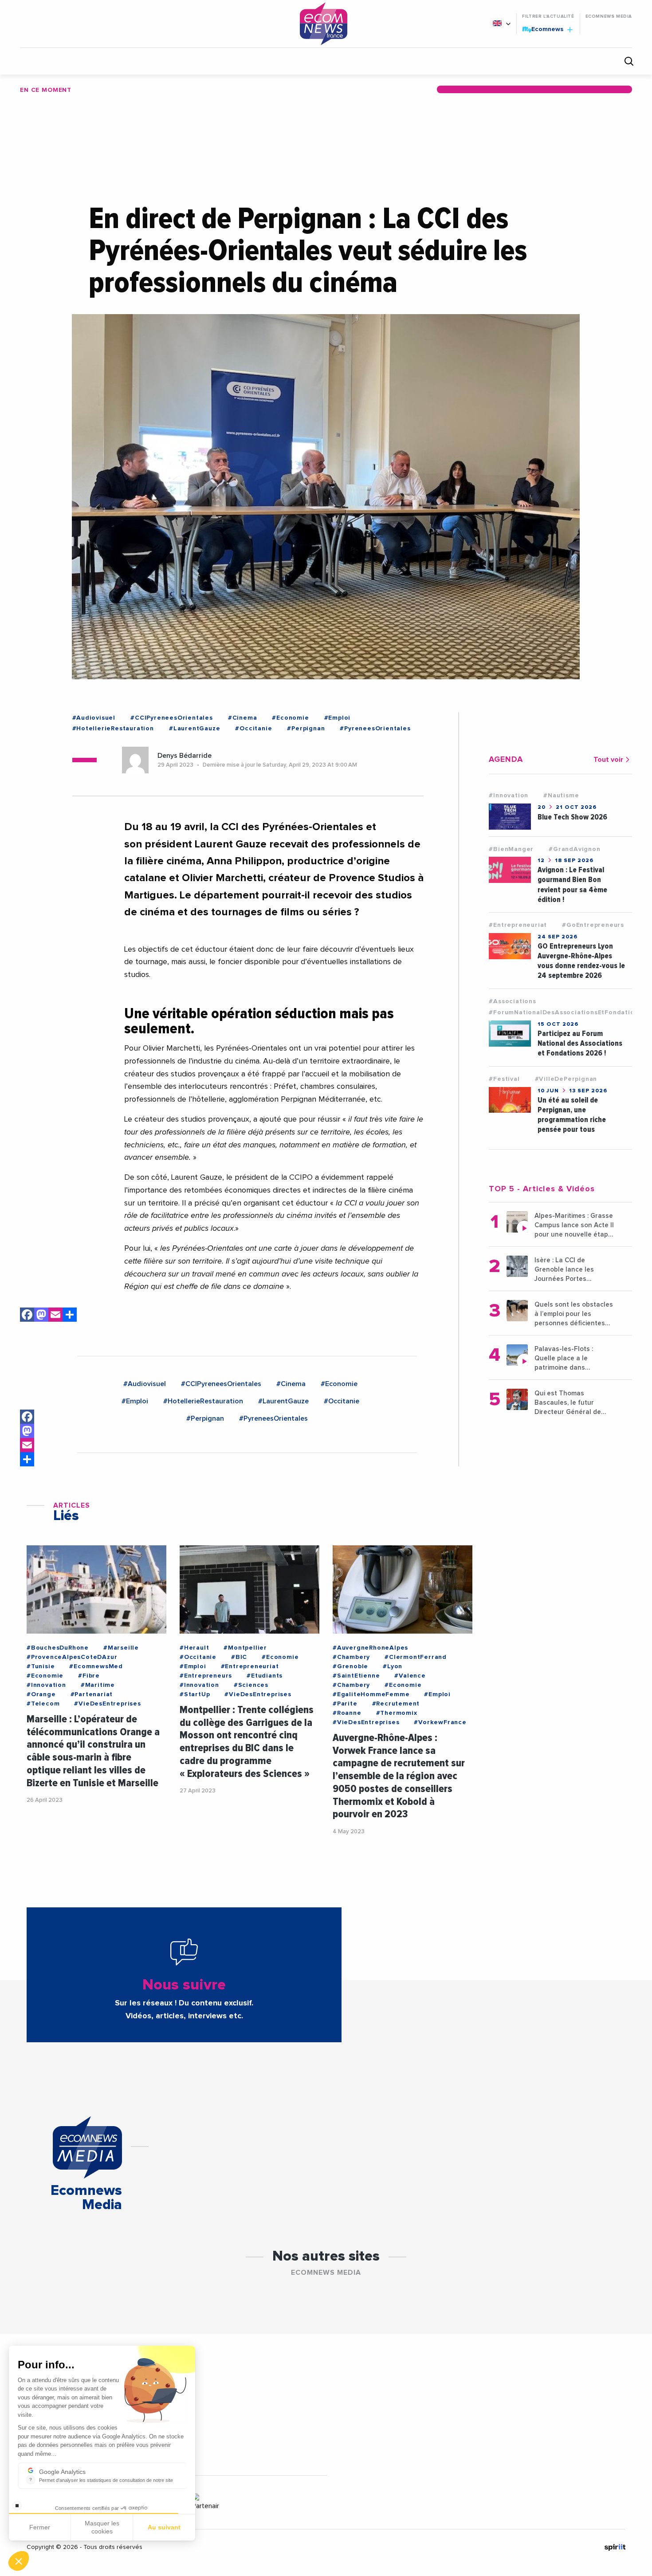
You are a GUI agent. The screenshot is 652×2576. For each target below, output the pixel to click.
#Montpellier (245, 1648)
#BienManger (511, 849)
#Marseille (121, 1648)
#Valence (410, 1676)
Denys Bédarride (185, 756)
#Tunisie (41, 1666)
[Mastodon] (41, 1316)
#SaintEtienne (356, 1676)
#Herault (194, 1648)
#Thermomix (397, 1713)
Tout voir (608, 760)
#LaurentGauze (194, 729)
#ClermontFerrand (416, 1657)
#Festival (504, 1079)
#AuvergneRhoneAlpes (370, 1648)
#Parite (345, 1704)
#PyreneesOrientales (375, 729)
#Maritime (98, 1685)
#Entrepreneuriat (518, 925)
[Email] (55, 1316)
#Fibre (89, 1676)
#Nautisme (561, 796)
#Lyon (393, 1666)
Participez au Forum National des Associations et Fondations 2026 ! (580, 1043)
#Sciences (251, 1685)
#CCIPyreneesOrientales (172, 718)
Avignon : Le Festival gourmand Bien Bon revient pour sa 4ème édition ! (572, 884)
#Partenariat (92, 1694)
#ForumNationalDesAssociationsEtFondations (565, 1012)
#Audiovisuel (94, 718)
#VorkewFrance (440, 1722)
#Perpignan (306, 729)
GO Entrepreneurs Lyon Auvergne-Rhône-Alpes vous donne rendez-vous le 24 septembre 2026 (581, 961)
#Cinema (243, 718)
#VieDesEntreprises (107, 1704)
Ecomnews (544, 29)
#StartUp (195, 1694)
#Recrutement (396, 1704)
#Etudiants (265, 1676)
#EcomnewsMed (96, 1666)
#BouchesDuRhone (58, 1648)
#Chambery (351, 1657)
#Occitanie (253, 729)
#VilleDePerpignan (566, 1079)
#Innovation (509, 796)
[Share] (27, 1459)
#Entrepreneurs (206, 1676)
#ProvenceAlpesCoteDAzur (72, 1657)
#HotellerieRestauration (113, 729)
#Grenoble (350, 1666)
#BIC (239, 1657)
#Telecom (43, 1704)
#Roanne (347, 1713)
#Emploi (338, 718)
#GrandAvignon (574, 849)
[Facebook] (27, 1316)
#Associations (512, 1001)
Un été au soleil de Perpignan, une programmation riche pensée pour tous (572, 1115)
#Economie (290, 718)
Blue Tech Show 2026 (572, 817)
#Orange (41, 1694)
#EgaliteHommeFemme (371, 1694)
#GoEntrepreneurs (593, 925)
